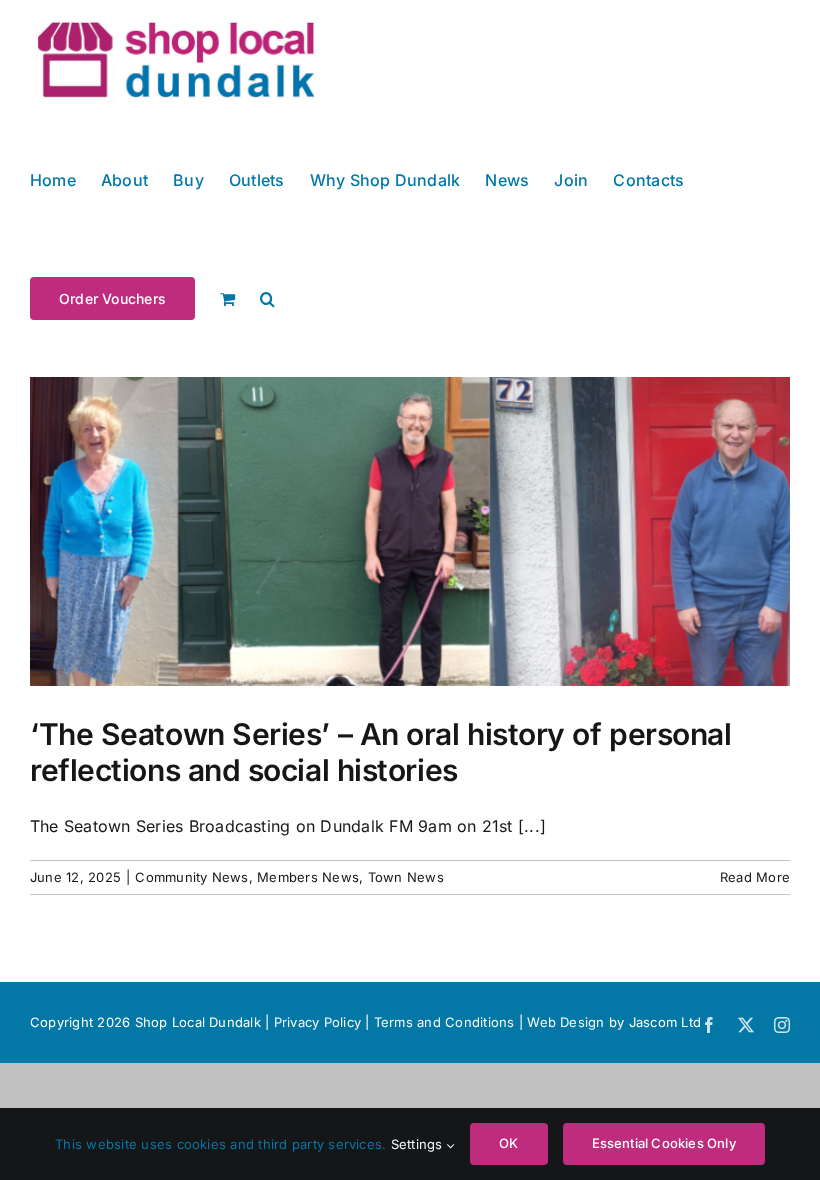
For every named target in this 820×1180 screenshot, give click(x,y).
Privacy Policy (317, 1022)
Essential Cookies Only (664, 1143)
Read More (755, 877)
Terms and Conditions (446, 1022)
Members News (308, 877)
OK (508, 1143)
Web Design (565, 1022)
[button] (267, 297)
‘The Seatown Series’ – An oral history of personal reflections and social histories (381, 752)
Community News (191, 877)
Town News (406, 877)
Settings (419, 1144)
